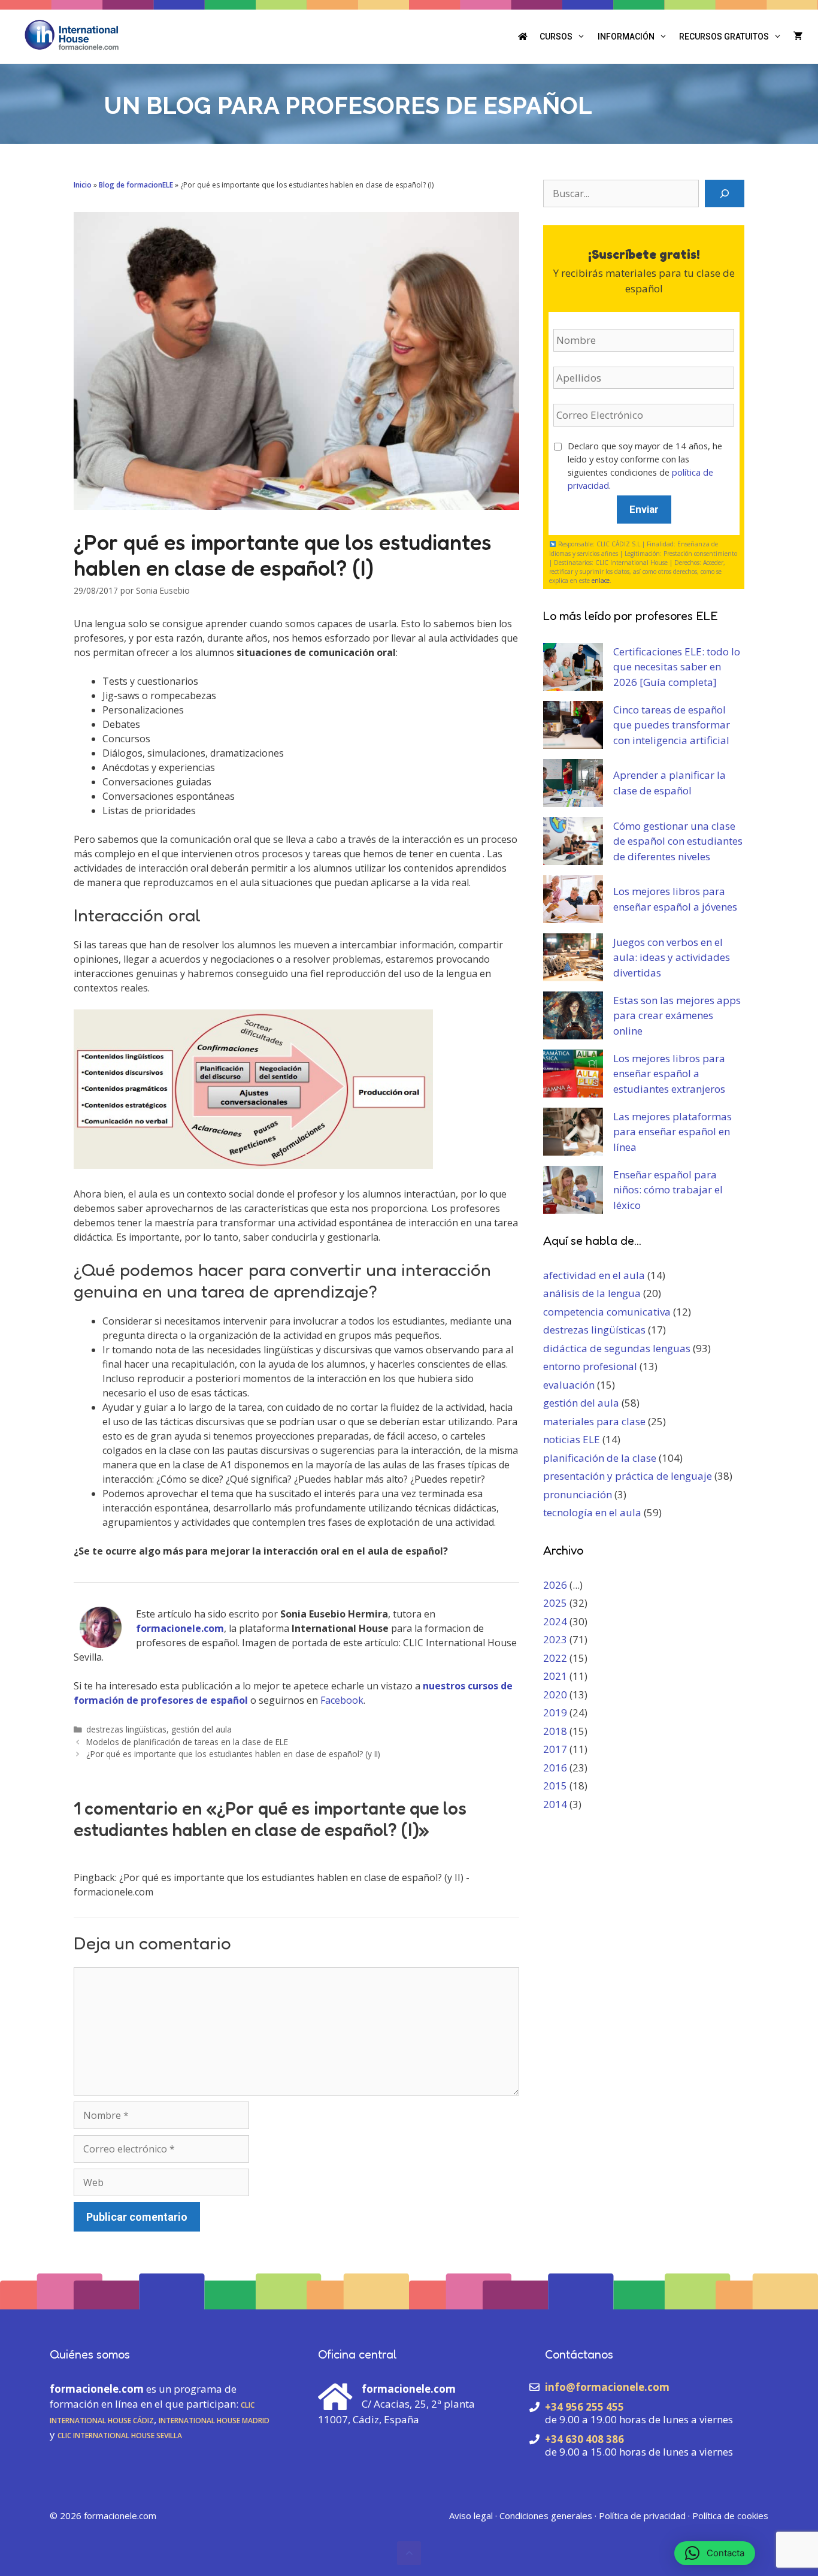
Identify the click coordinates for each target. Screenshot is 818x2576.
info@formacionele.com (607, 2387)
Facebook (342, 1700)
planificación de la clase (600, 1458)
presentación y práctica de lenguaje (628, 1476)
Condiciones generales (546, 2515)
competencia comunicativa (607, 1312)
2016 (555, 1768)
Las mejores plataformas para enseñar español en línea (672, 1132)
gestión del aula (202, 1729)
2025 (555, 1603)
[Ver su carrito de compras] (798, 37)
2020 (555, 1694)
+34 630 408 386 (584, 2439)
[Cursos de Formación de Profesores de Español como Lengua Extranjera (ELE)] (72, 34)
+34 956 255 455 (584, 2407)
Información (626, 37)
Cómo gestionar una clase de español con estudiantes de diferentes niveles (678, 841)
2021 (555, 1676)
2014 (555, 1804)
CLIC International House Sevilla (120, 2434)
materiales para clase (594, 1421)
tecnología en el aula (592, 1512)
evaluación (569, 1385)
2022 (555, 1658)
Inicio (83, 185)
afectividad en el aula (594, 1275)
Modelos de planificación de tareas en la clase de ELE (187, 1742)
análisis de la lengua (592, 1293)
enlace (601, 580)
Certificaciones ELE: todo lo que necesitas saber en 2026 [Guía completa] (677, 667)
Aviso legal (471, 2515)
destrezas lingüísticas (126, 1729)
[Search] (725, 193)
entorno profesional (590, 1366)
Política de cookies (730, 2515)
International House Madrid (214, 2419)
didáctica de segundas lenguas (617, 1348)
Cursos (556, 37)
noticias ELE (572, 1439)
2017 (555, 1749)
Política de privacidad (642, 2515)
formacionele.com (120, 2515)
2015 (555, 1786)
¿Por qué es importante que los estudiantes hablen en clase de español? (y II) (233, 1754)
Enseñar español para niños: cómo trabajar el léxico (668, 1190)
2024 (555, 1621)
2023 (555, 1639)
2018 (555, 1731)
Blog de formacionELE (136, 185)
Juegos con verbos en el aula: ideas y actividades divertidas (672, 957)
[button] (409, 2553)
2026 (555, 1585)
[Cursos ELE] (523, 37)
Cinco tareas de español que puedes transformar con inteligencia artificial (672, 725)
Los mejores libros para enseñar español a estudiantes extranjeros (669, 1074)
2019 (555, 1712)
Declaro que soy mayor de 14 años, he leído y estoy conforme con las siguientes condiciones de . (645, 466)
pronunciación (578, 1494)
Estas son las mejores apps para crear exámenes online (677, 1015)
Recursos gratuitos (724, 37)
